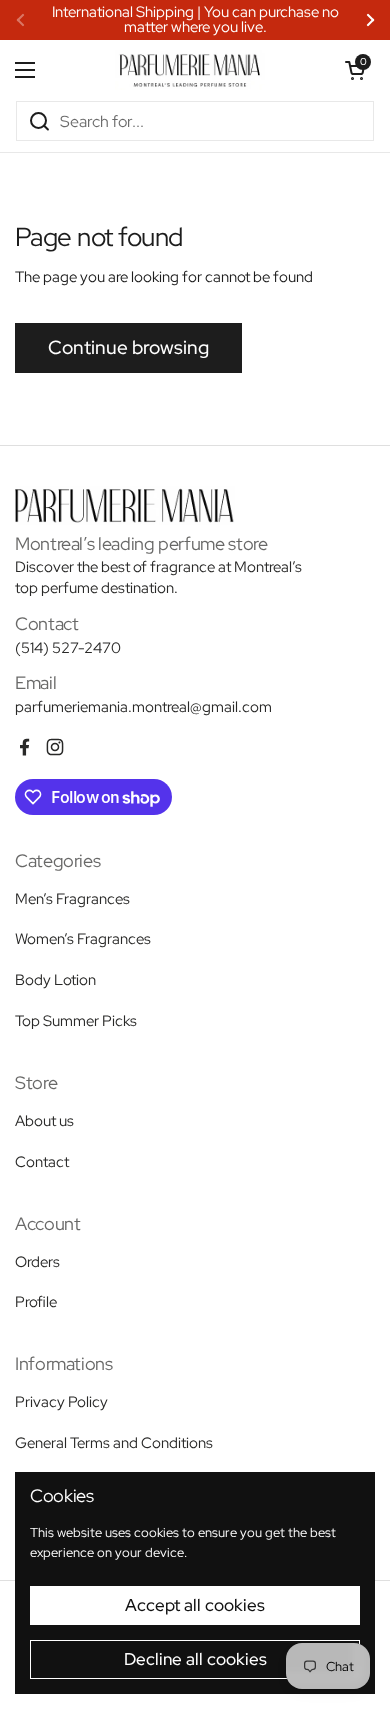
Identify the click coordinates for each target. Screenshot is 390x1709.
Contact (42, 1162)
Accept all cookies (195, 1605)
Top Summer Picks (76, 1021)
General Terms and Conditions (114, 1443)
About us (44, 1121)
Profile (36, 1302)
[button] (355, 70)
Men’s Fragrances (72, 899)
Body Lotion (55, 980)
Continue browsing (128, 347)
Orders (37, 1262)
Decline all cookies (195, 1659)
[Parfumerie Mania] (190, 70)
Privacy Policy (61, 1402)
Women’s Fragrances (83, 939)
